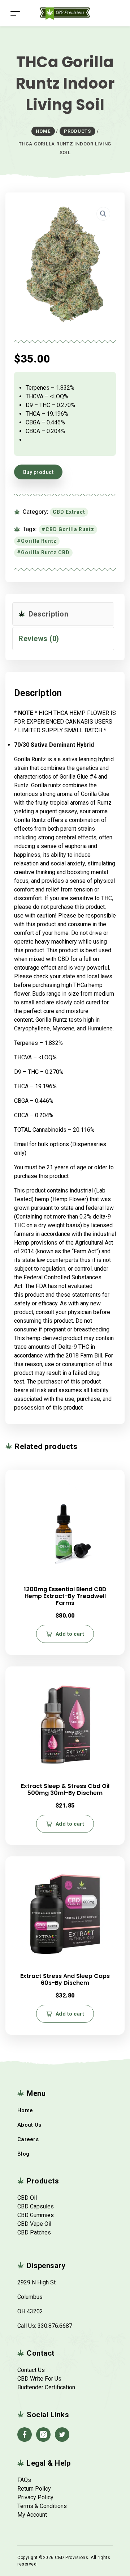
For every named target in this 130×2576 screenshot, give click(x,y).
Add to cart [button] (70, 1634)
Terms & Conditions (42, 2506)
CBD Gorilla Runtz (70, 529)
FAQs (24, 2480)
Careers (28, 2139)
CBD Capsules (36, 2206)
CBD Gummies (36, 2215)
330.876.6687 (55, 2326)
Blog (23, 2154)
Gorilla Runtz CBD (45, 552)
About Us (29, 2125)
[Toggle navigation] (15, 13)
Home (25, 2110)
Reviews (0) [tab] (39, 639)
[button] (103, 214)
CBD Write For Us (39, 2379)
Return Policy (34, 2489)
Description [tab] (47, 614)
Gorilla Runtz (39, 541)
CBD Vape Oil (34, 2224)
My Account (32, 2515)
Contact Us (31, 2370)
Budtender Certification (46, 2387)
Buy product (38, 472)
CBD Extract (69, 512)
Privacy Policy (35, 2497)
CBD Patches (34, 2232)
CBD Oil (27, 2198)
